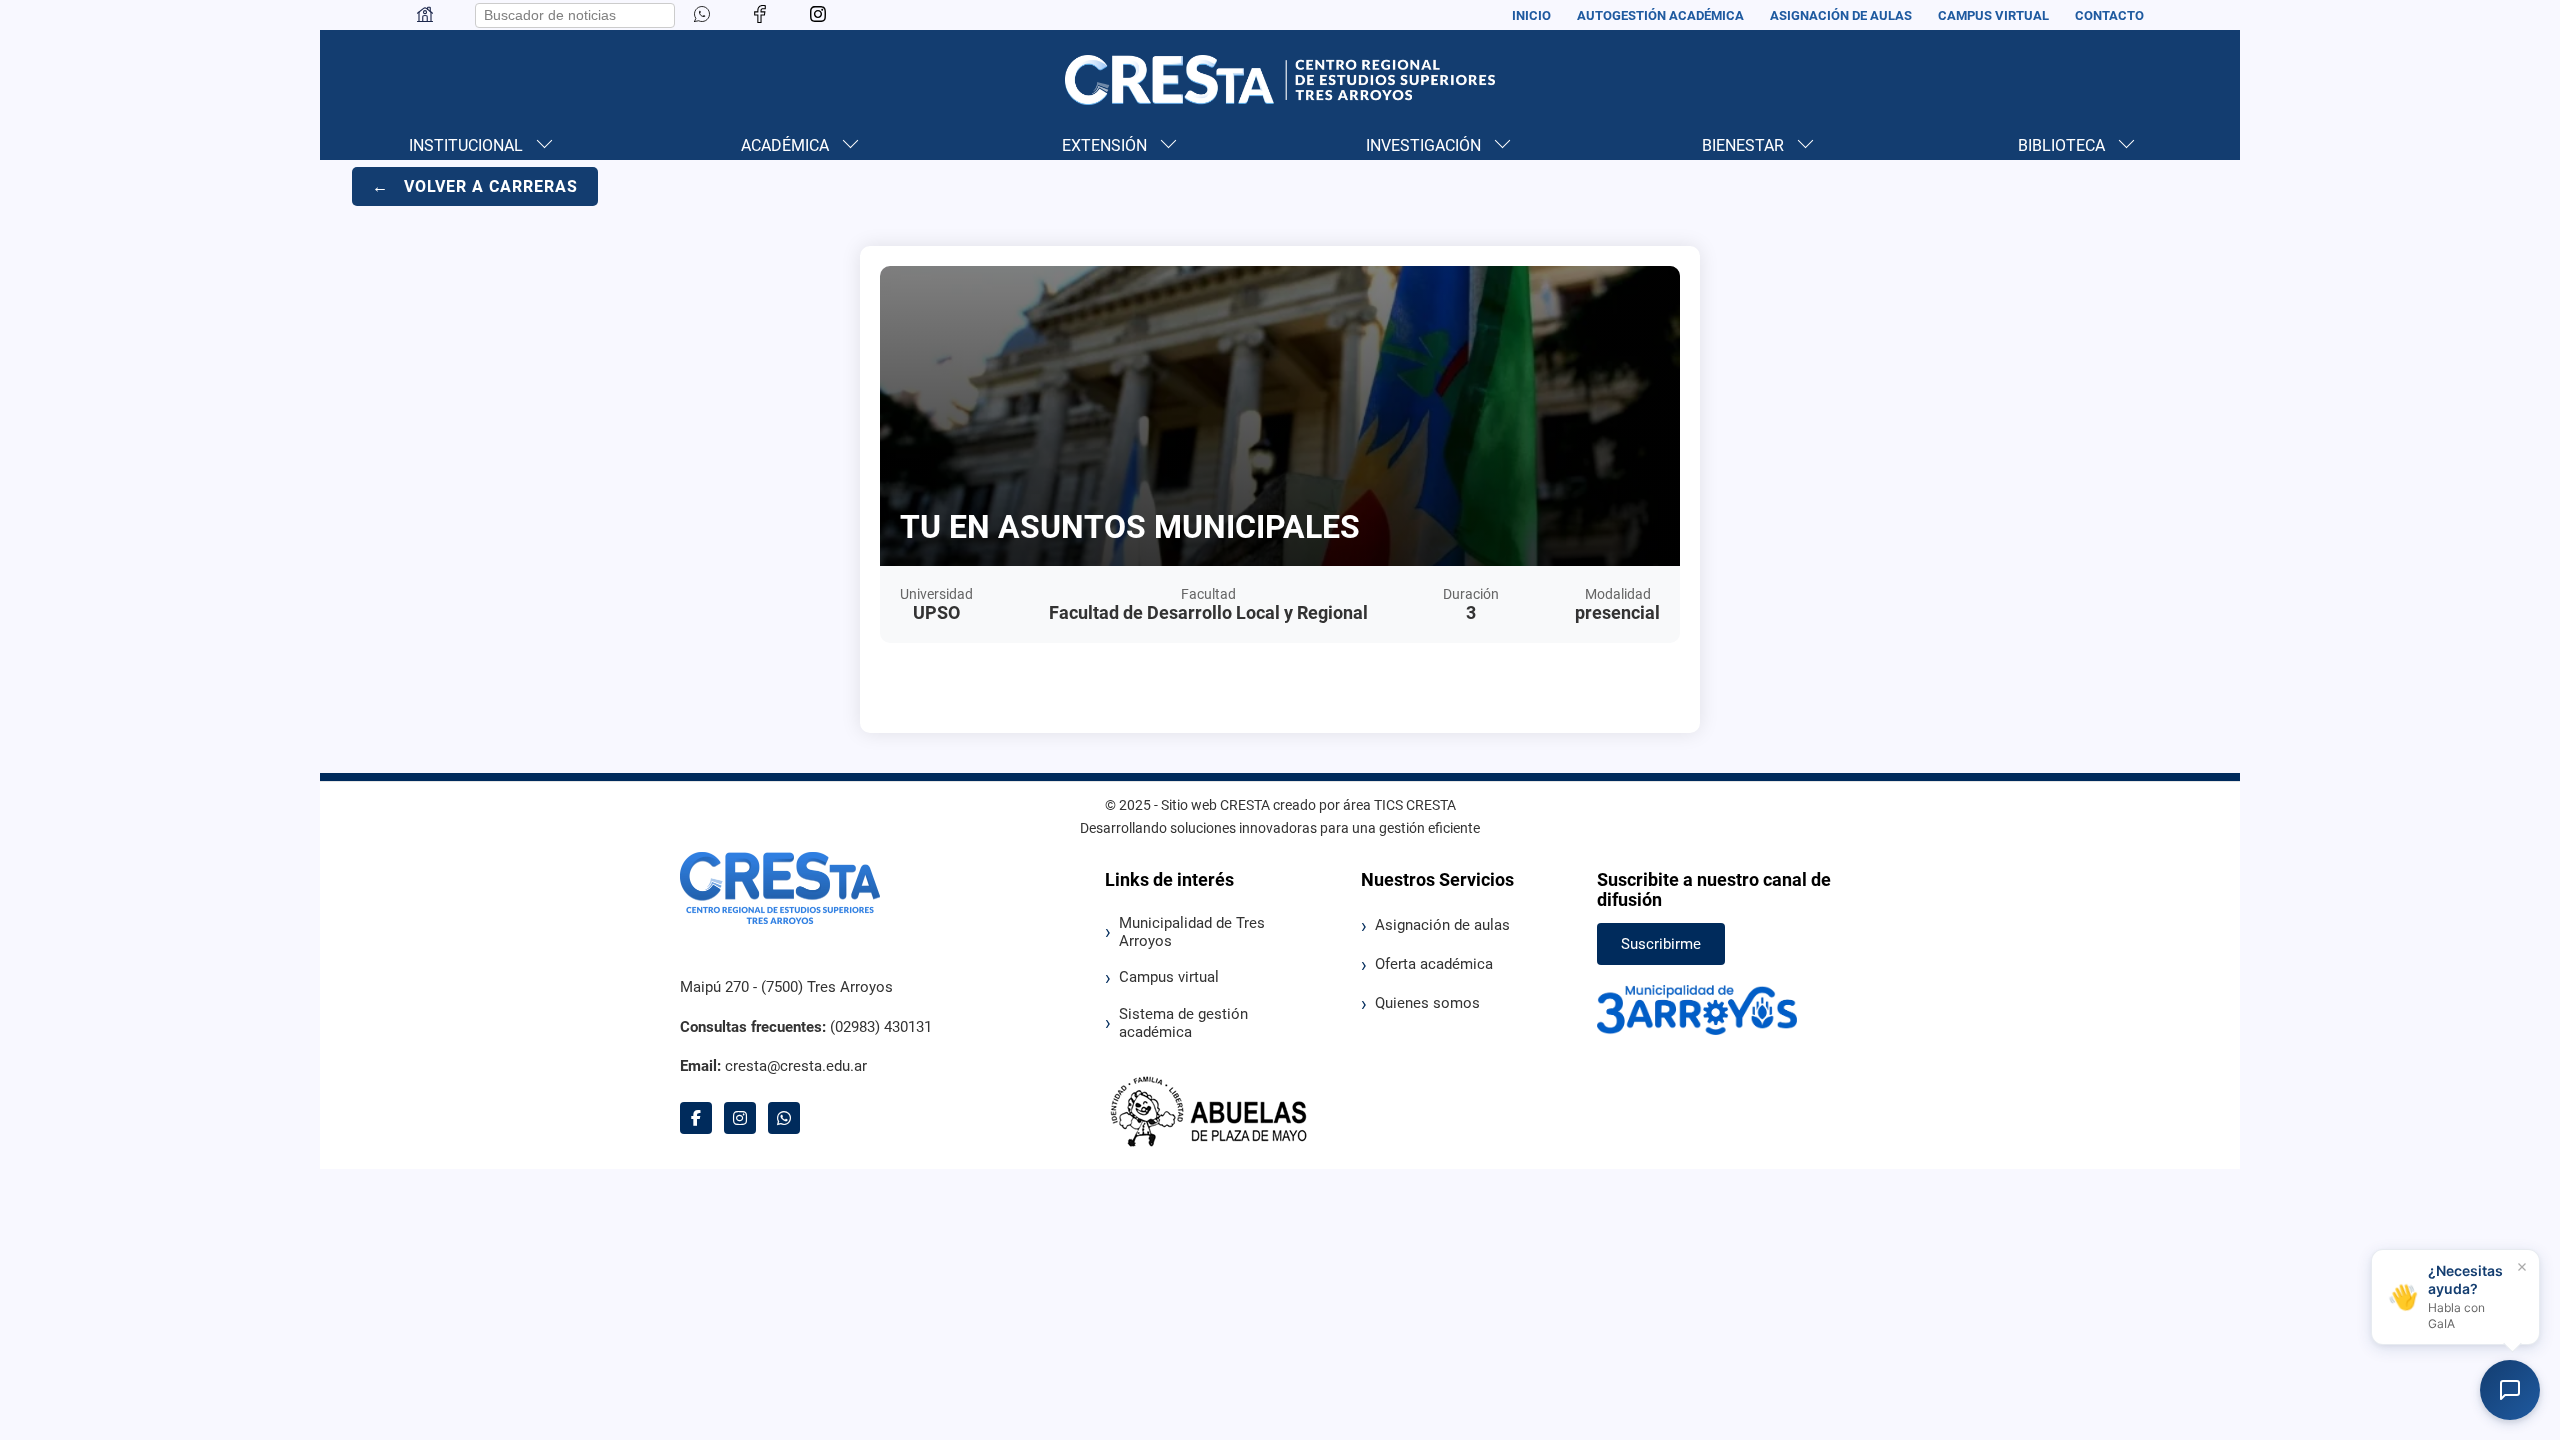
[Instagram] (818, 15)
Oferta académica (1434, 964)
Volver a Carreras (475, 186)
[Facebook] (760, 15)
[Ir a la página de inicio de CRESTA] (1280, 80)
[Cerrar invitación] (2522, 1267)
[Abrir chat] (2510, 1390)
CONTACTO (2109, 15)
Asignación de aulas (1442, 925)
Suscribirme (1661, 944)
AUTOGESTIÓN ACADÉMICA (1660, 15)
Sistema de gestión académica (1183, 1023)
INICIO (1531, 15)
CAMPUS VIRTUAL (1993, 15)
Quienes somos (1427, 1003)
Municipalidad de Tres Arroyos (1192, 932)
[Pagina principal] (425, 18)
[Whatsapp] (702, 15)
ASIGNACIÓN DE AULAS (1841, 15)
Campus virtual (1169, 977)
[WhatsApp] (784, 1118)
